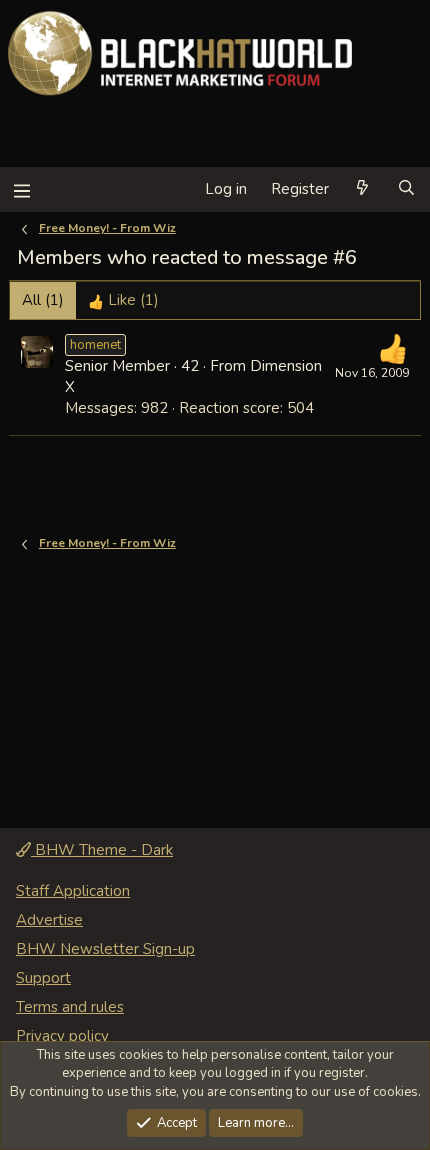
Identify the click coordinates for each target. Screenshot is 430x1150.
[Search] (406, 189)
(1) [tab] (43, 300)
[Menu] (21, 189)
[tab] (123, 300)
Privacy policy (62, 1036)
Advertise (49, 920)
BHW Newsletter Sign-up (105, 949)
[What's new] (362, 189)
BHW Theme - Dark (102, 850)
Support (43, 978)
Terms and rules (70, 1007)
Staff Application (73, 891)
